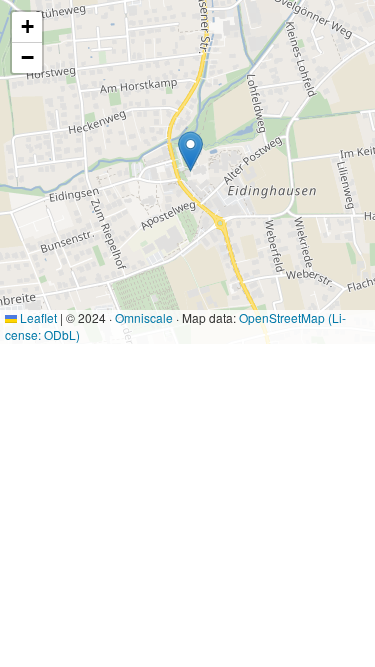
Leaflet (37, 317)
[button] (190, 151)
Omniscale (144, 317)
